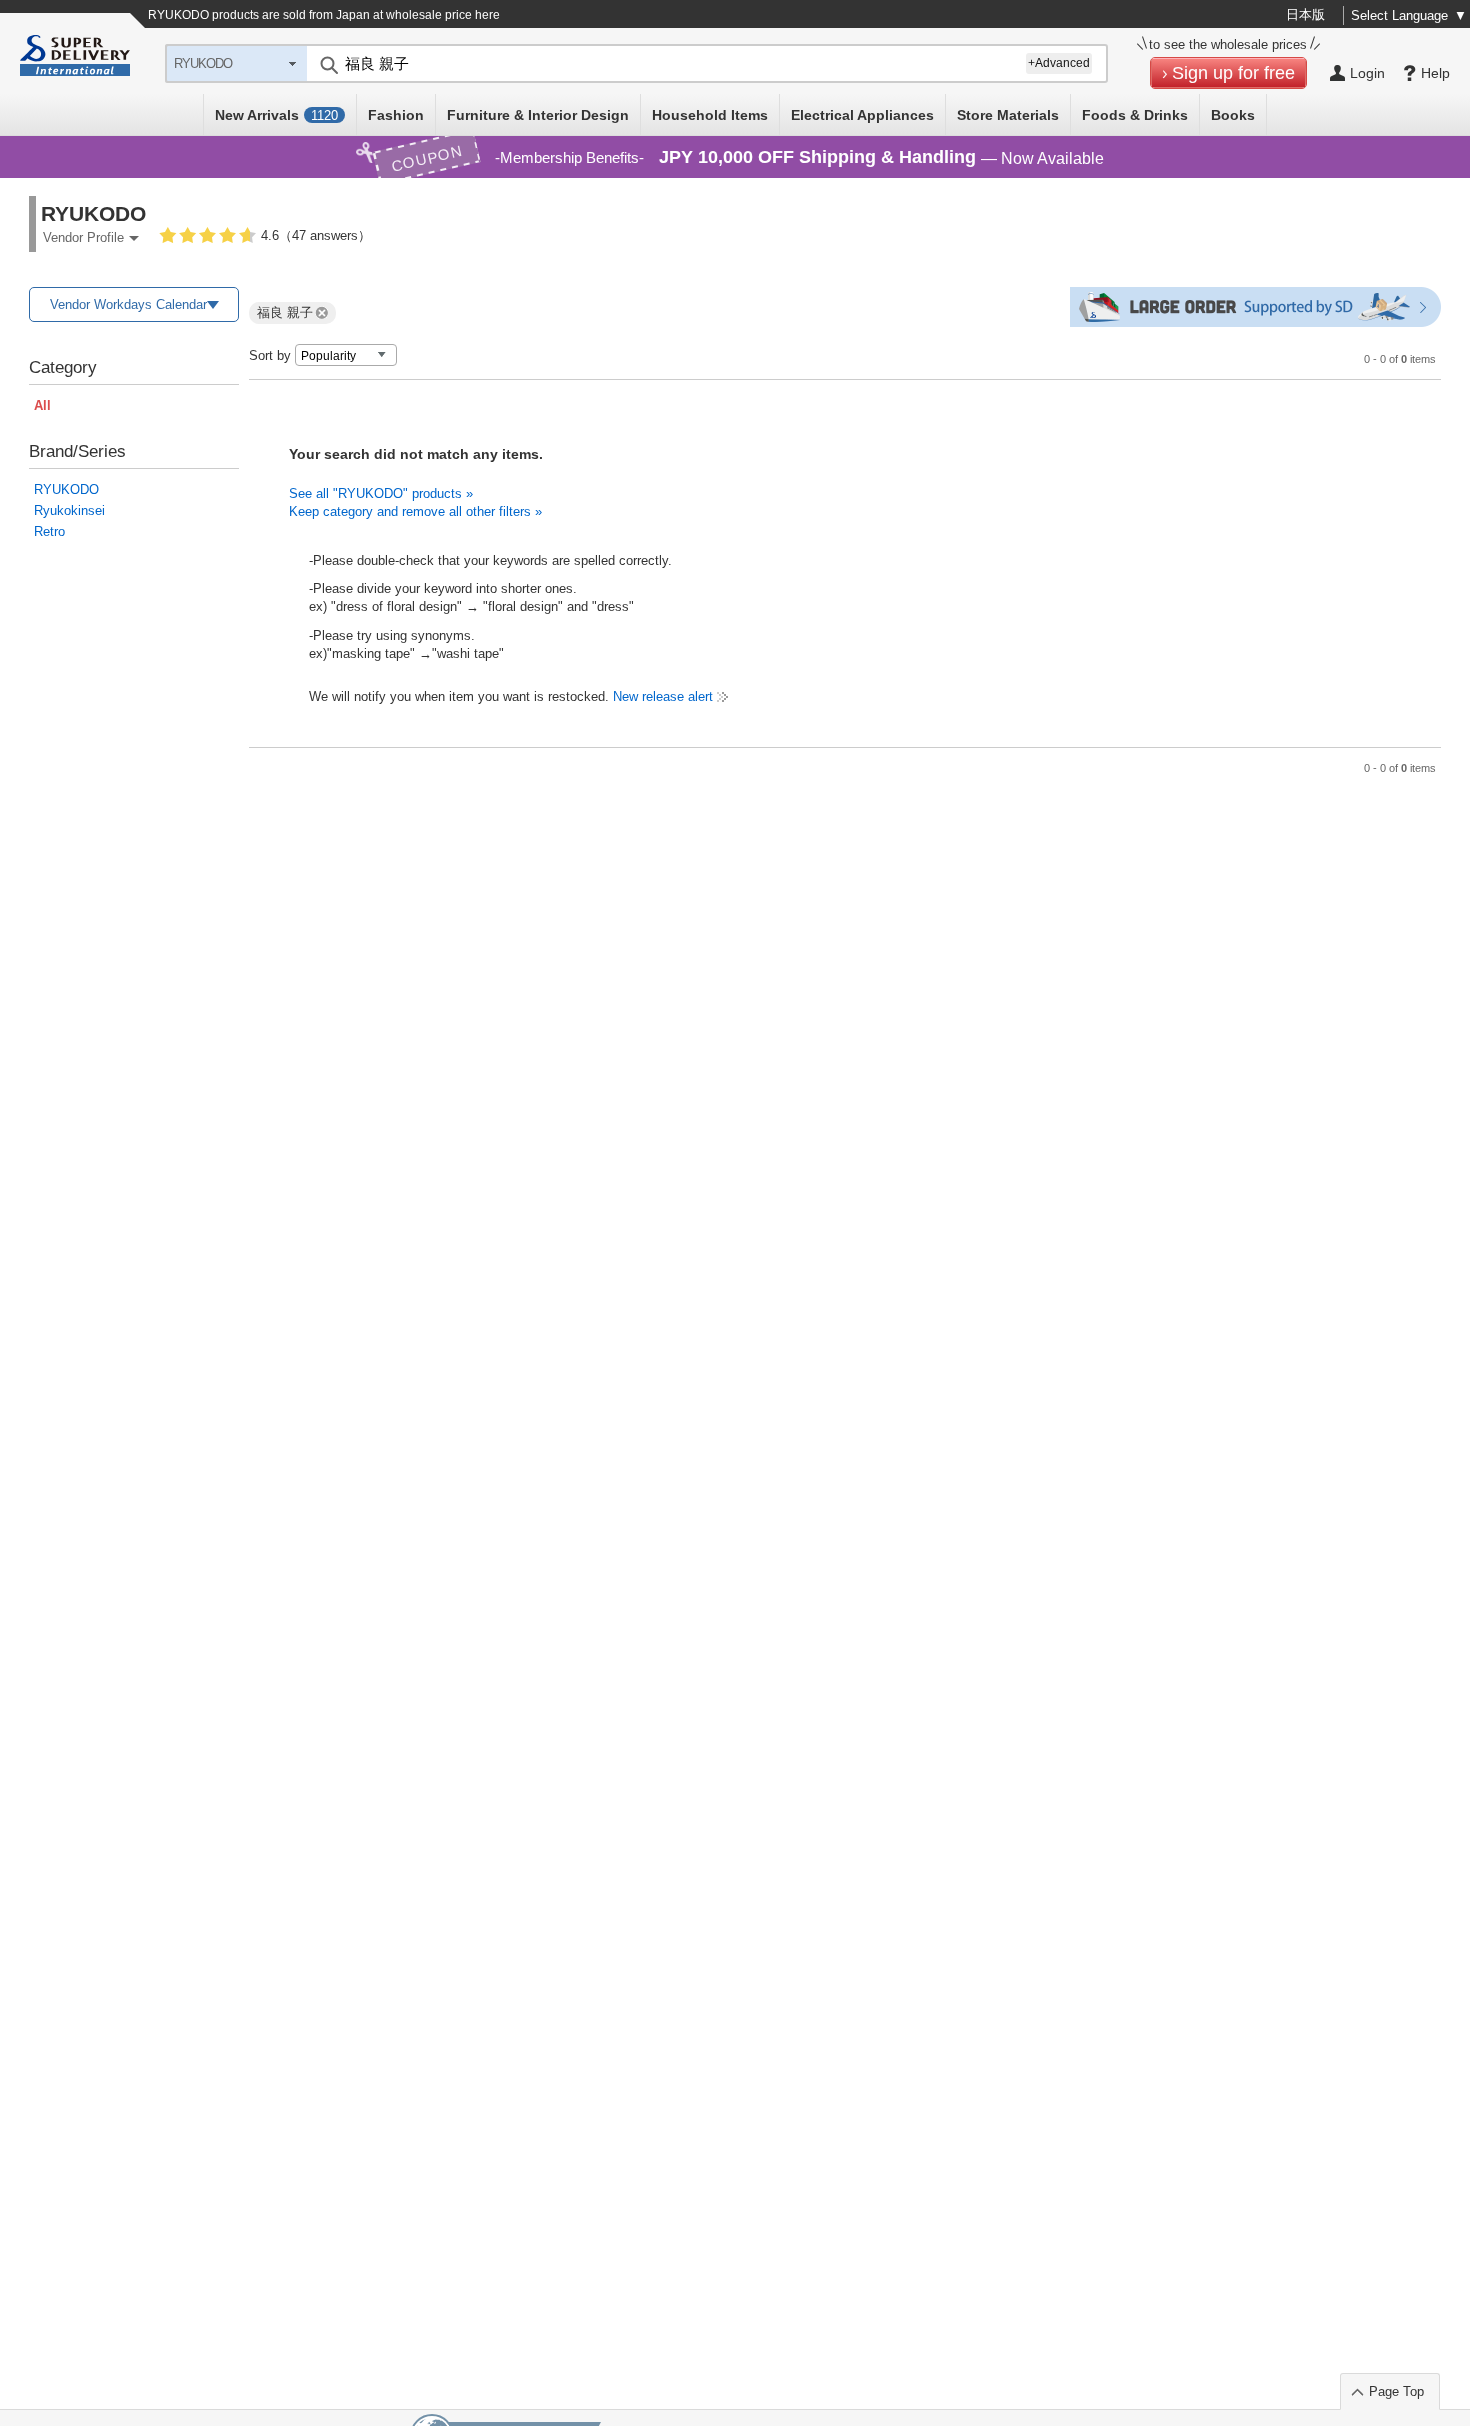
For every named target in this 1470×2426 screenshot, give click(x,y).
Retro (49, 531)
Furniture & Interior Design (538, 115)
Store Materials (1008, 115)
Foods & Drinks (1135, 115)
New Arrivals (276, 115)
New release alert (663, 696)
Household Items (710, 115)
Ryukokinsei (69, 510)
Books (1233, 115)
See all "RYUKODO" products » (381, 493)
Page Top (1396, 2391)
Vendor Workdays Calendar (128, 304)
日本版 (1305, 14)
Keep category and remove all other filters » (415, 511)
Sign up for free (1233, 73)
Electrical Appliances (862, 115)
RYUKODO (66, 489)
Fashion (396, 115)
